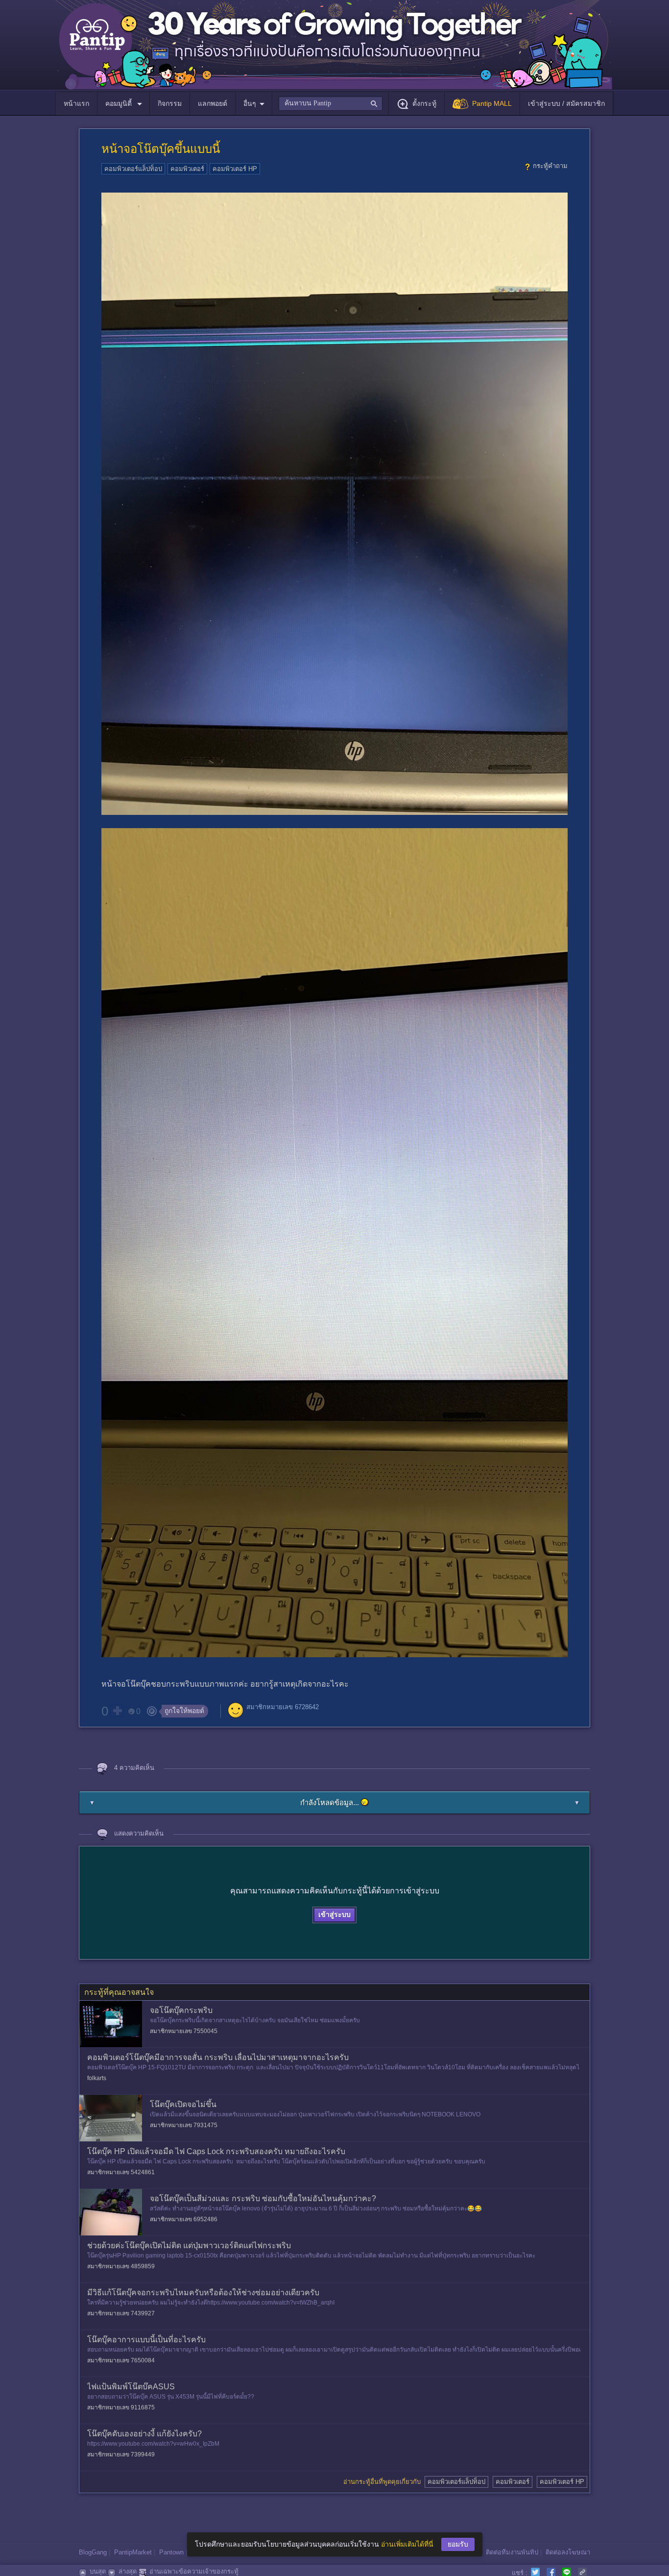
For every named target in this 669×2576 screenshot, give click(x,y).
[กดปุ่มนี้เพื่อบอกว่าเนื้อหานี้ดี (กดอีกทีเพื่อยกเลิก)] (117, 1711)
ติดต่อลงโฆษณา (568, 2552)
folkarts (97, 2078)
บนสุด (98, 2571)
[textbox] (330, 103)
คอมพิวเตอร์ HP (235, 169)
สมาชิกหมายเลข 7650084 (121, 2360)
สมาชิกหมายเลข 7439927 (121, 2313)
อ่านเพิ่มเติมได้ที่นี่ (407, 2544)
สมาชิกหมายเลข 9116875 (121, 2407)
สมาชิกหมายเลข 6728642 (283, 1707)
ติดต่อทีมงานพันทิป (512, 2552)
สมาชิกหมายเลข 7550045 (184, 2031)
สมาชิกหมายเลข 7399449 (121, 2454)
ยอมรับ (458, 2544)
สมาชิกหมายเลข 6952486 (184, 2219)
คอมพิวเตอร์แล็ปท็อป (133, 169)
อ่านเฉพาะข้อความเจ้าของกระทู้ (194, 2571)
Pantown (171, 2552)
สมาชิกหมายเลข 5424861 (121, 2172)
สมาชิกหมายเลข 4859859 (121, 2266)
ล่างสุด (128, 2571)
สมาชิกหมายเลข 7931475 (184, 2125)
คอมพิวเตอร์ (187, 169)
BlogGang (93, 2552)
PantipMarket (133, 2552)
